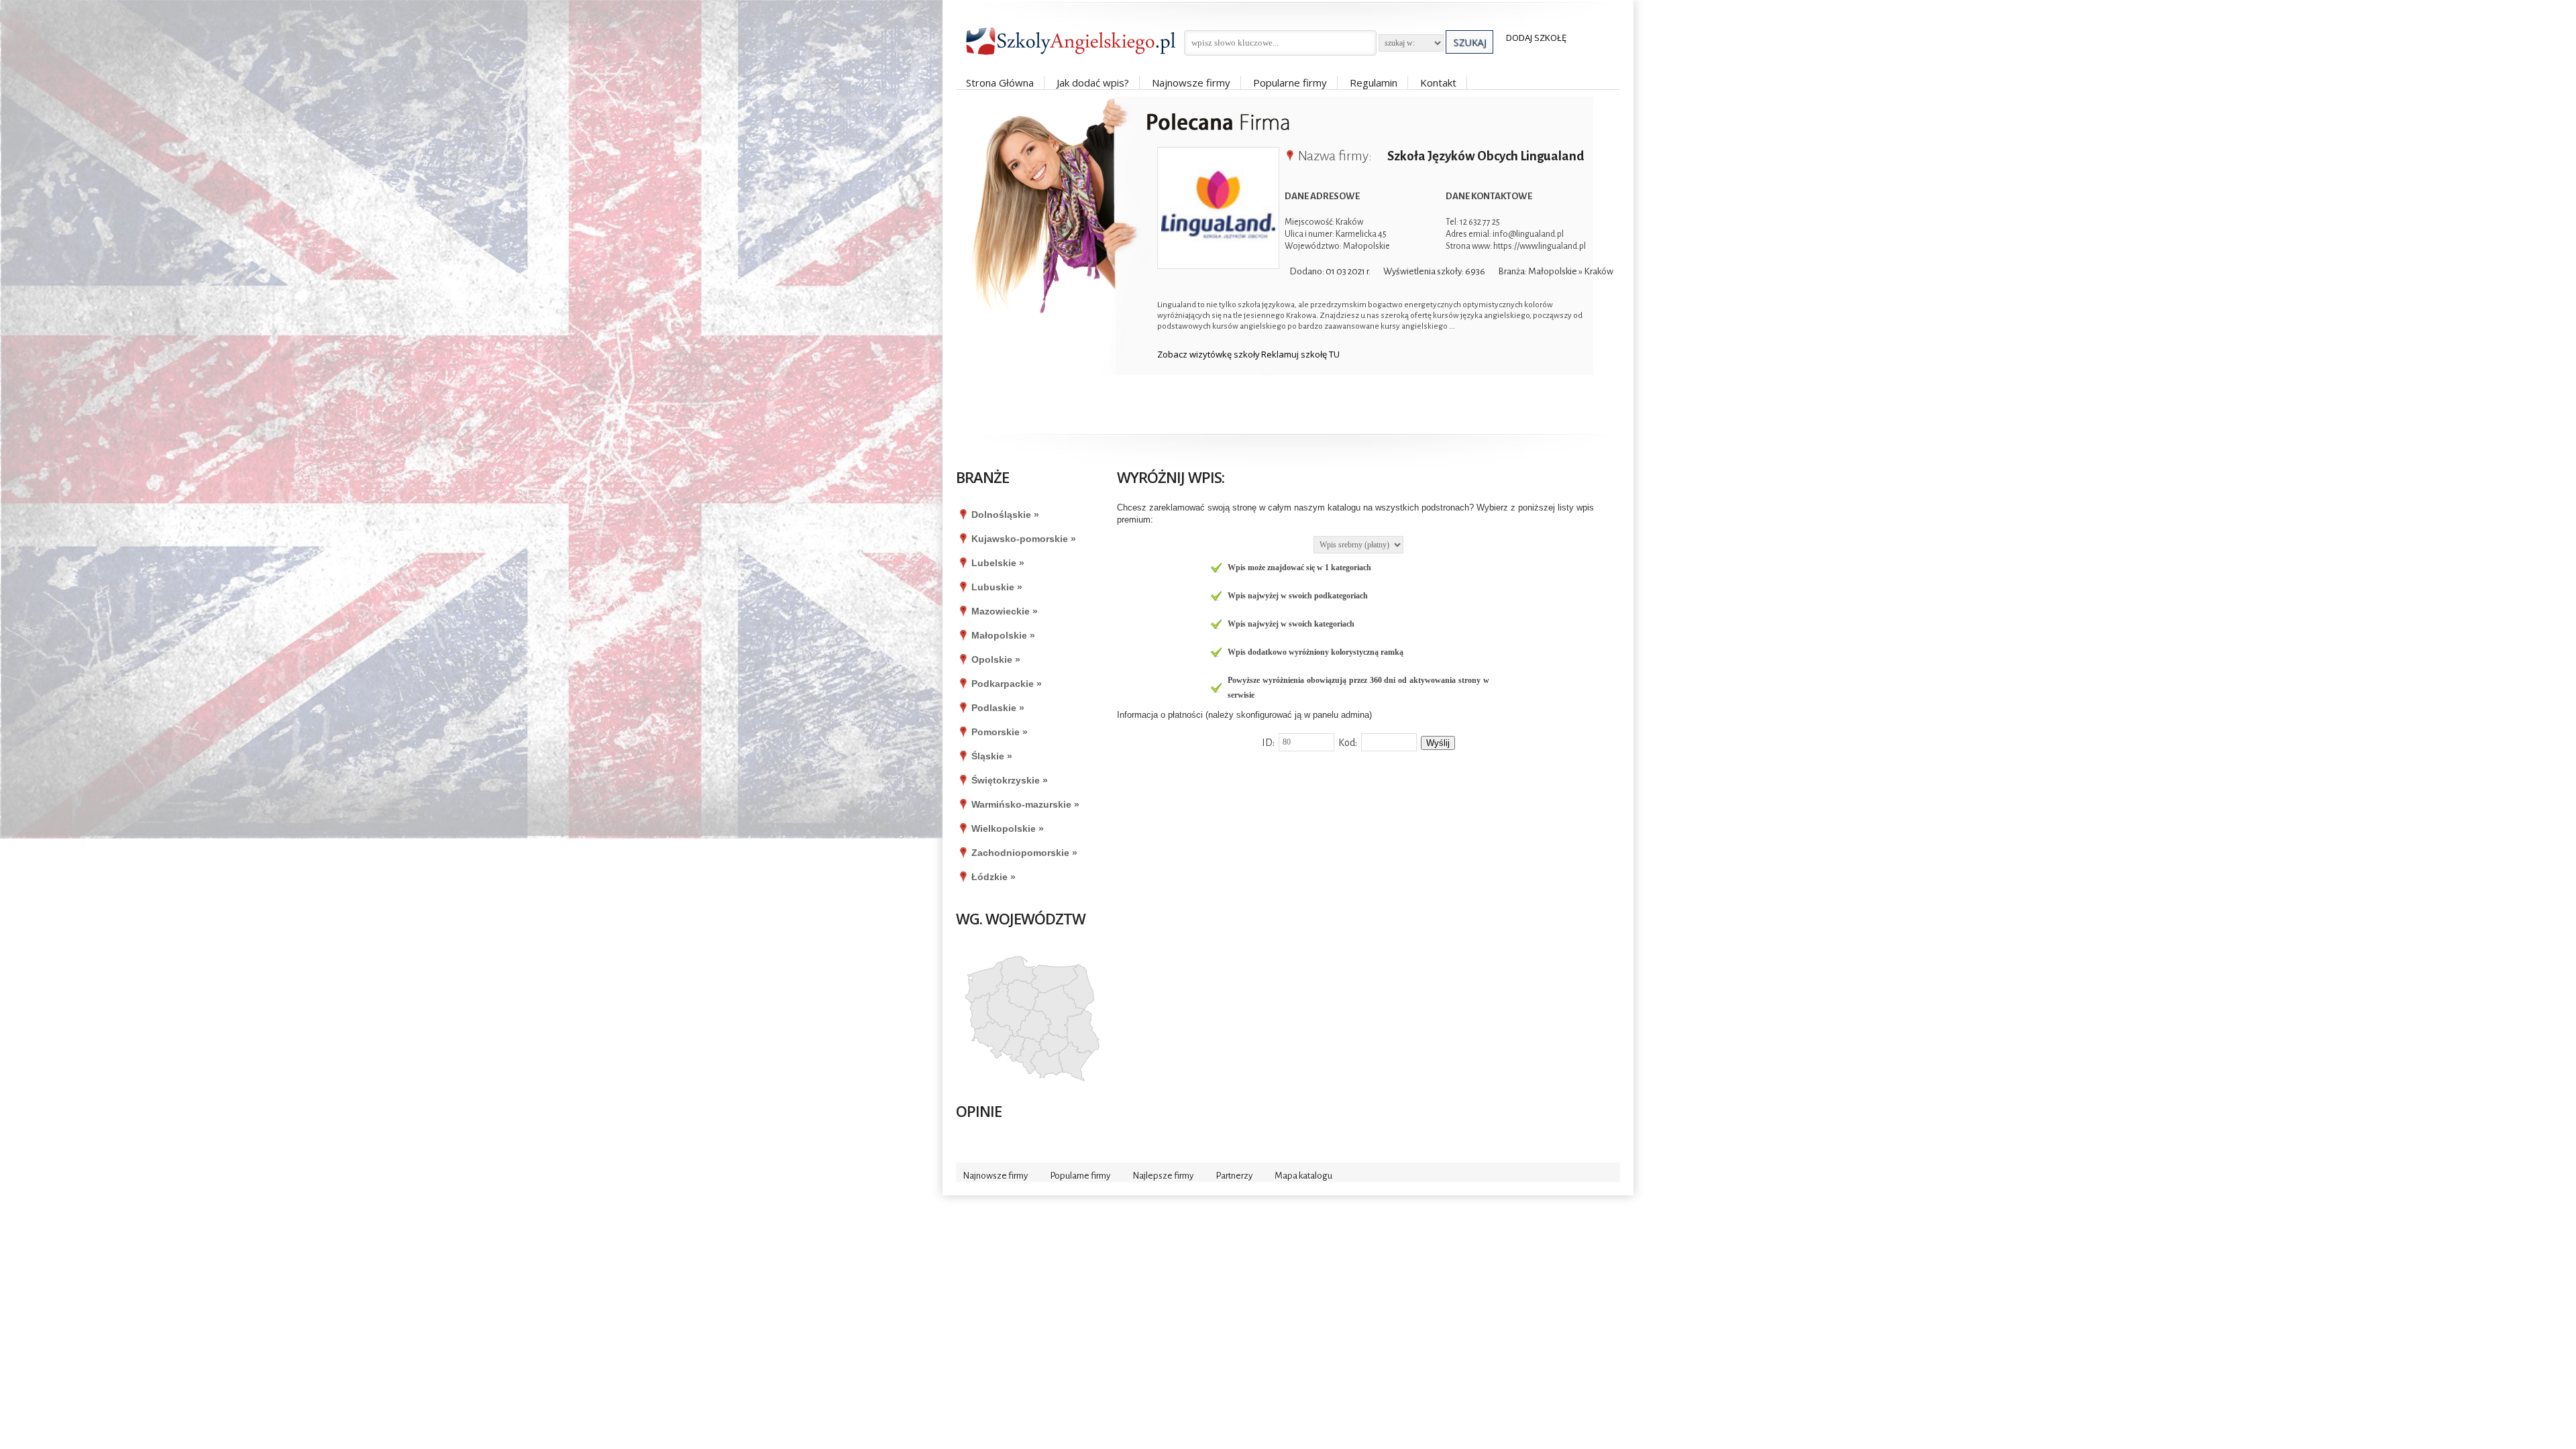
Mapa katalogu (1303, 1176)
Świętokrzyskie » (1010, 780)
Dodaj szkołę (1536, 38)
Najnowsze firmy (1191, 83)
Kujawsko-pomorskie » (1024, 539)
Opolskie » (996, 659)
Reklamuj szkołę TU (1300, 354)
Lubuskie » (997, 587)
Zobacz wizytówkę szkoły (1209, 354)
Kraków (1599, 271)
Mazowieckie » (1005, 611)
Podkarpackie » (1007, 684)
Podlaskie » (998, 708)
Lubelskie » (998, 563)
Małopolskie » (1003, 635)
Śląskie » (992, 756)
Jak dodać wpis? (1093, 83)
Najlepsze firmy (1163, 1176)
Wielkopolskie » (1008, 828)
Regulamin (1374, 83)
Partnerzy (1234, 1176)
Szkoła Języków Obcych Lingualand (1485, 156)
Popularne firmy (1290, 83)
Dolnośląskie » (1005, 515)
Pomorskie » (1000, 732)
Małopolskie (1553, 271)
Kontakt (1438, 83)
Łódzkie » (994, 877)
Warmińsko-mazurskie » (1025, 804)
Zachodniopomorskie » (1024, 853)
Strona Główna (1000, 83)
